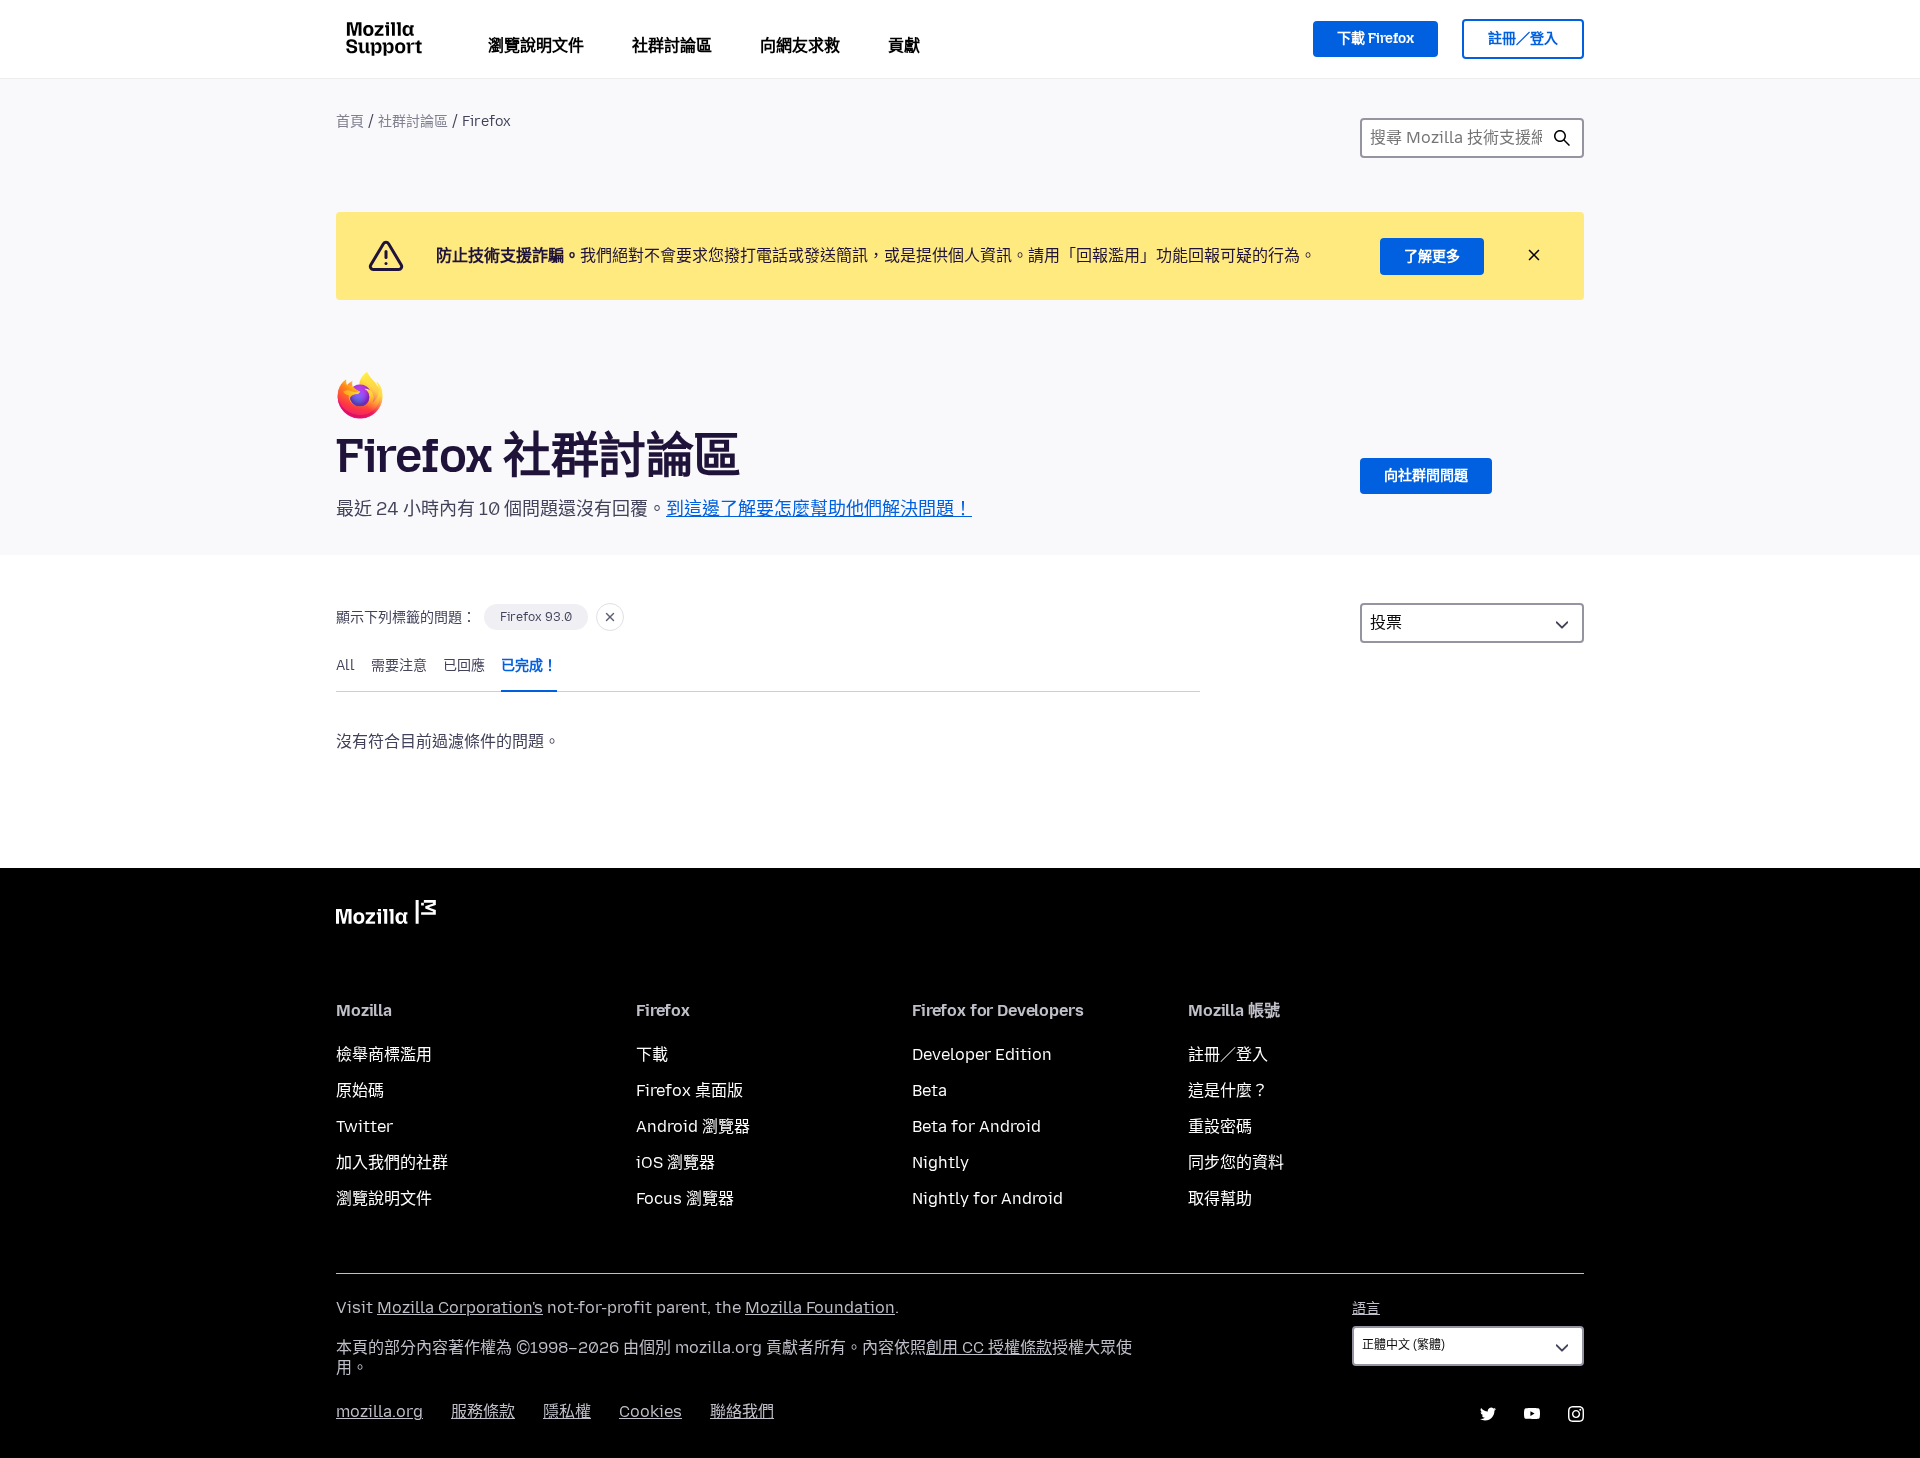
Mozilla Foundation (820, 1307)
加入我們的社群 (392, 1162)
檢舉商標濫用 (384, 1054)
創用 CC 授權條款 (989, 1347)
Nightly (940, 1162)
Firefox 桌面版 (689, 1090)
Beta (929, 1090)
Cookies (650, 1411)
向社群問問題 (1426, 475)
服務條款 (483, 1411)
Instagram (1576, 1414)
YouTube (1532, 1414)
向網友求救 (800, 45)
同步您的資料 (1236, 1162)
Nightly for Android (987, 1198)
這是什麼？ (1228, 1090)
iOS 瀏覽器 (675, 1162)
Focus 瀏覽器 (685, 1198)
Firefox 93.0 (536, 617)
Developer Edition (982, 1054)
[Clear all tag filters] (610, 617)
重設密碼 (1220, 1126)
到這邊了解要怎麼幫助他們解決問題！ (819, 509)
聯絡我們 (742, 1411)
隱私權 (567, 1411)
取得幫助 (1220, 1198)
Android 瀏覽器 (693, 1126)
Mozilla (386, 916)
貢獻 (904, 45)
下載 (652, 1054)
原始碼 (360, 1090)
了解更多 (1432, 256)
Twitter (364, 1126)
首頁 (350, 121)
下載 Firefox (1375, 38)
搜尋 (1562, 138)
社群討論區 (672, 45)
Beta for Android (976, 1126)
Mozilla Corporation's (460, 1307)
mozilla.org (379, 1411)
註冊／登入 (1523, 38)
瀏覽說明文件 (536, 45)
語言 (1366, 1308)
